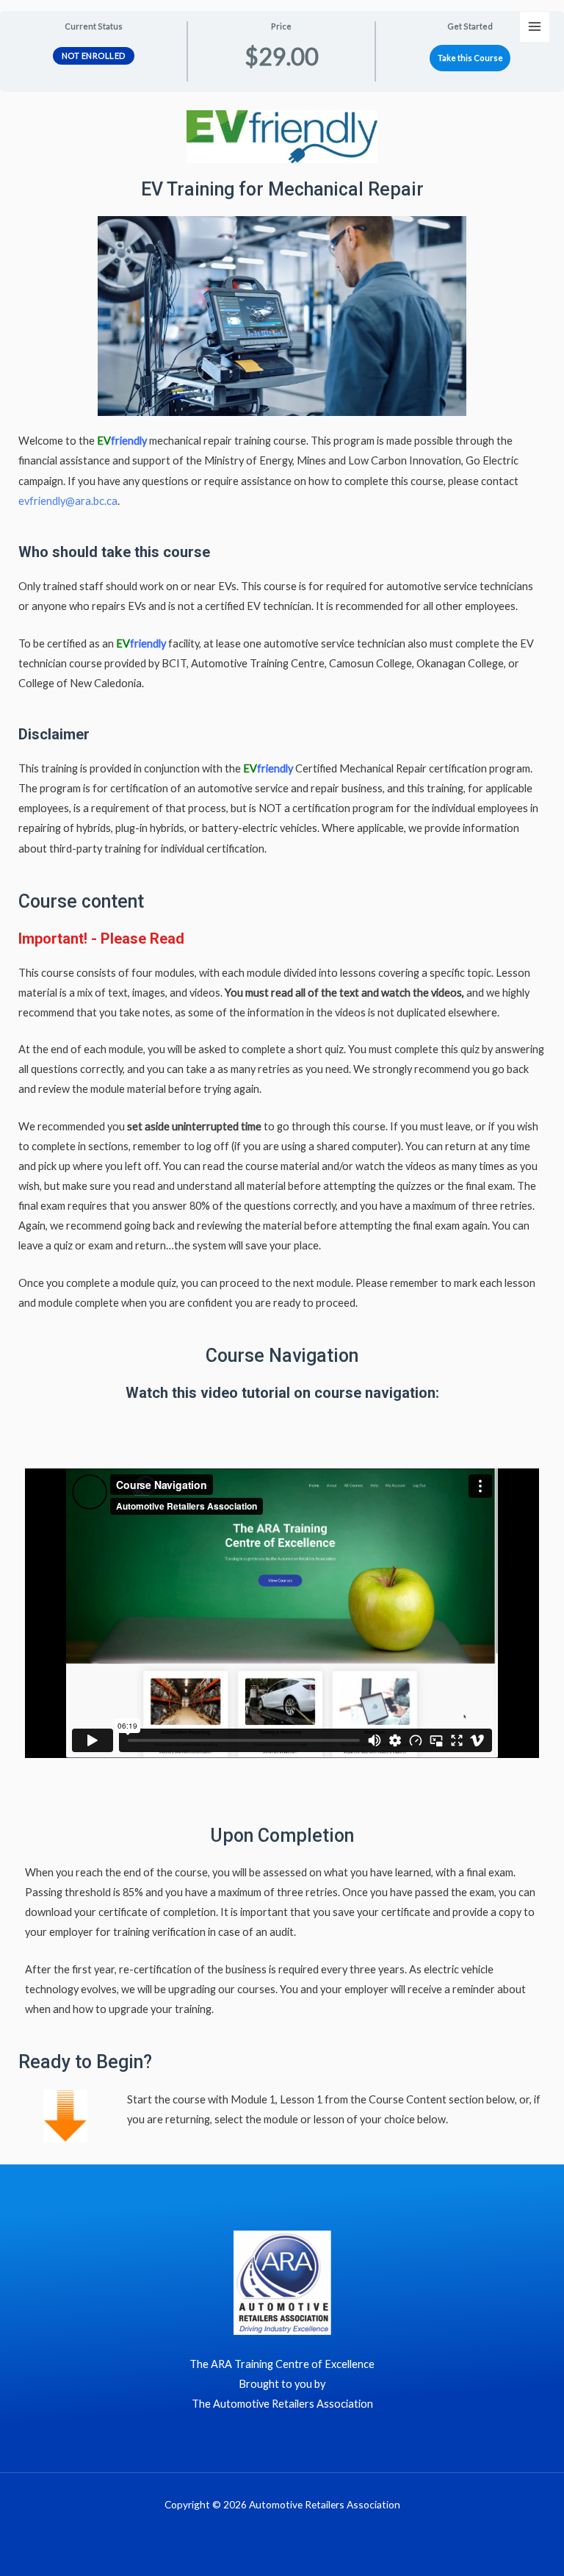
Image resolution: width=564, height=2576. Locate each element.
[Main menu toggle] (535, 26)
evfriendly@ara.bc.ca (68, 501)
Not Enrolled (94, 55)
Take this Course (470, 58)
